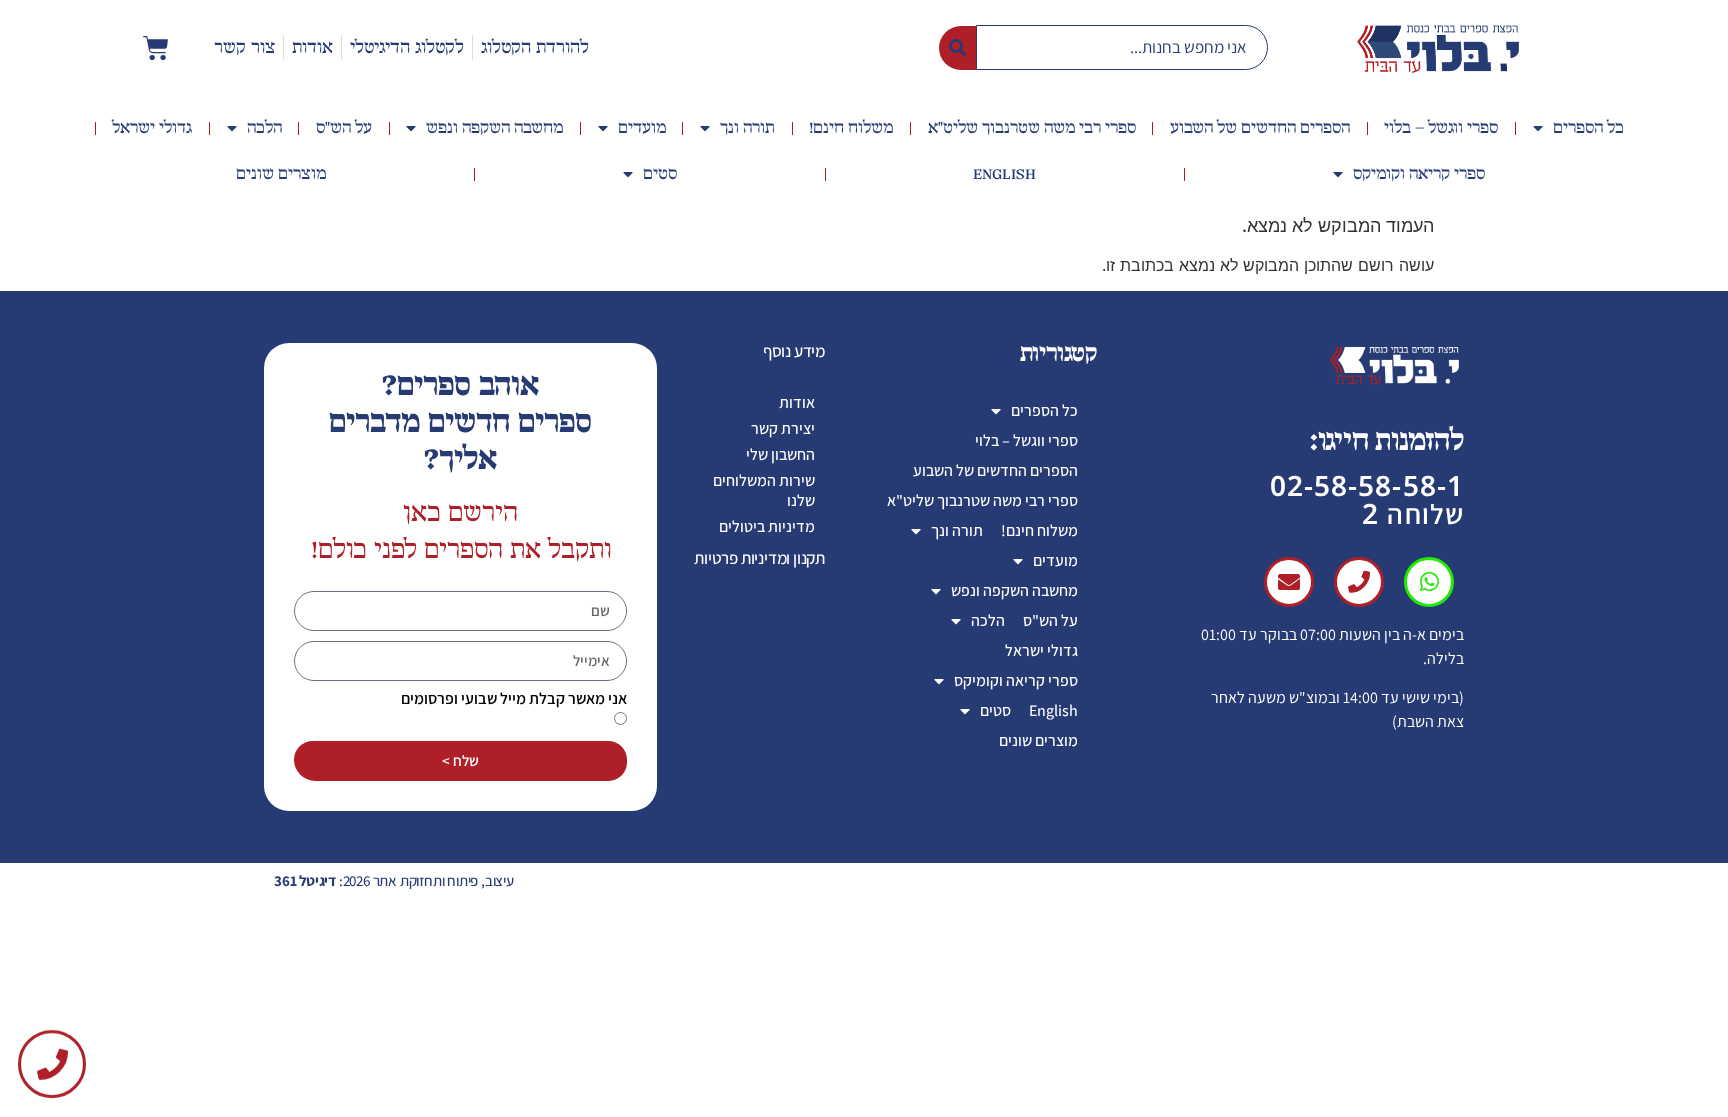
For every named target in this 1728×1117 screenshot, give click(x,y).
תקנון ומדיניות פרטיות (759, 558)
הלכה (264, 128)
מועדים (642, 128)
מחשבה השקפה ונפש (494, 128)
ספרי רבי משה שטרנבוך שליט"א (1032, 128)
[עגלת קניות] (156, 48)
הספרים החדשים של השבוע (1260, 128)
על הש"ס (344, 128)
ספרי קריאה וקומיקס (1419, 174)
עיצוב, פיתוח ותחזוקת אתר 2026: (394, 880)
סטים (660, 174)
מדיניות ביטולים (767, 526)
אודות (797, 402)
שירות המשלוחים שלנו (764, 490)
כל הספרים (1588, 128)
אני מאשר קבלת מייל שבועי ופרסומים (514, 699)
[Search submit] (957, 48)
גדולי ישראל (152, 128)
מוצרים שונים (281, 174)
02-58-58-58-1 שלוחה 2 (1367, 499)
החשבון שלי (780, 454)
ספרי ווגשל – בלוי (1441, 128)
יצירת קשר (783, 428)
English (1004, 174)
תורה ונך (747, 128)
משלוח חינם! (851, 128)
